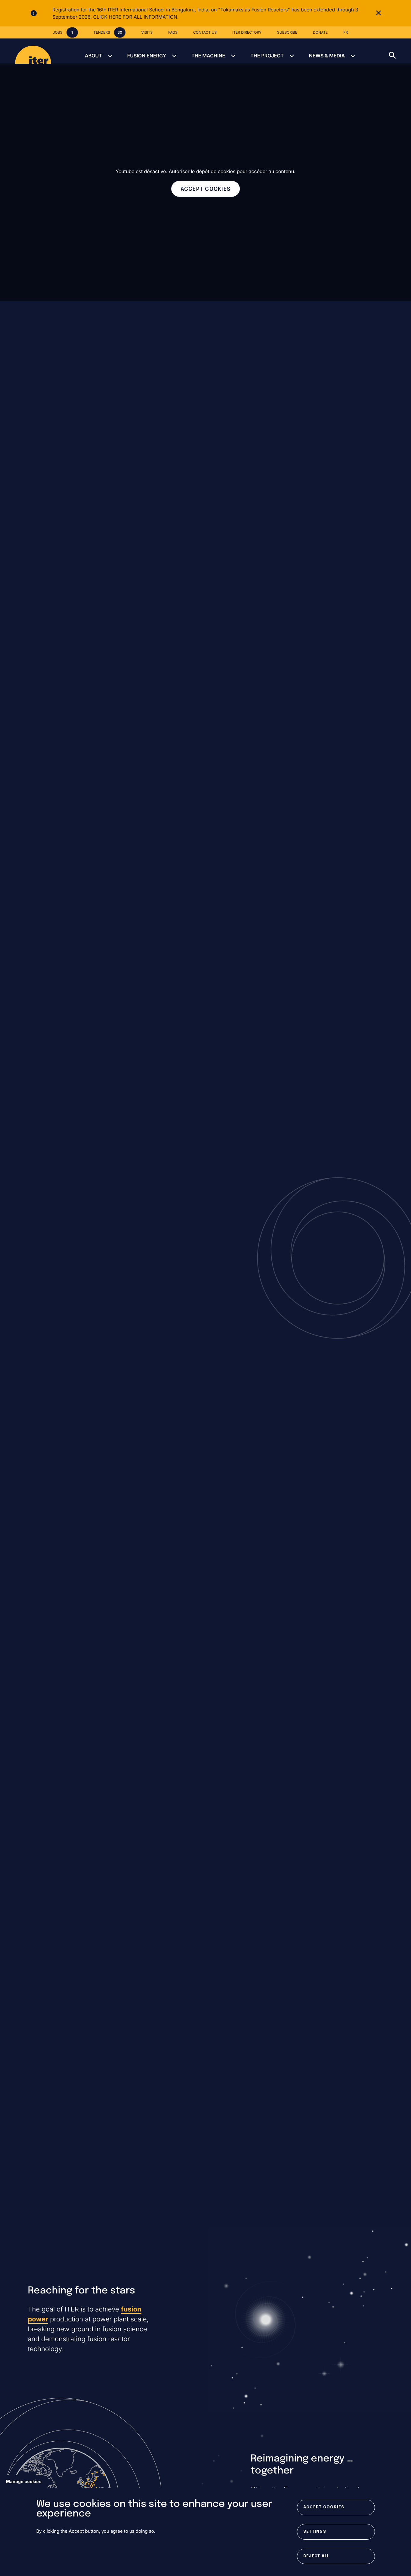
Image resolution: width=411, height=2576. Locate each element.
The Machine (208, 56)
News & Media (327, 56)
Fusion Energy (147, 56)
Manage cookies (24, 2481)
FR (346, 32)
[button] (400, 51)
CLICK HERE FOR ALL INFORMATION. (136, 17)
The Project (267, 56)
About (93, 56)
